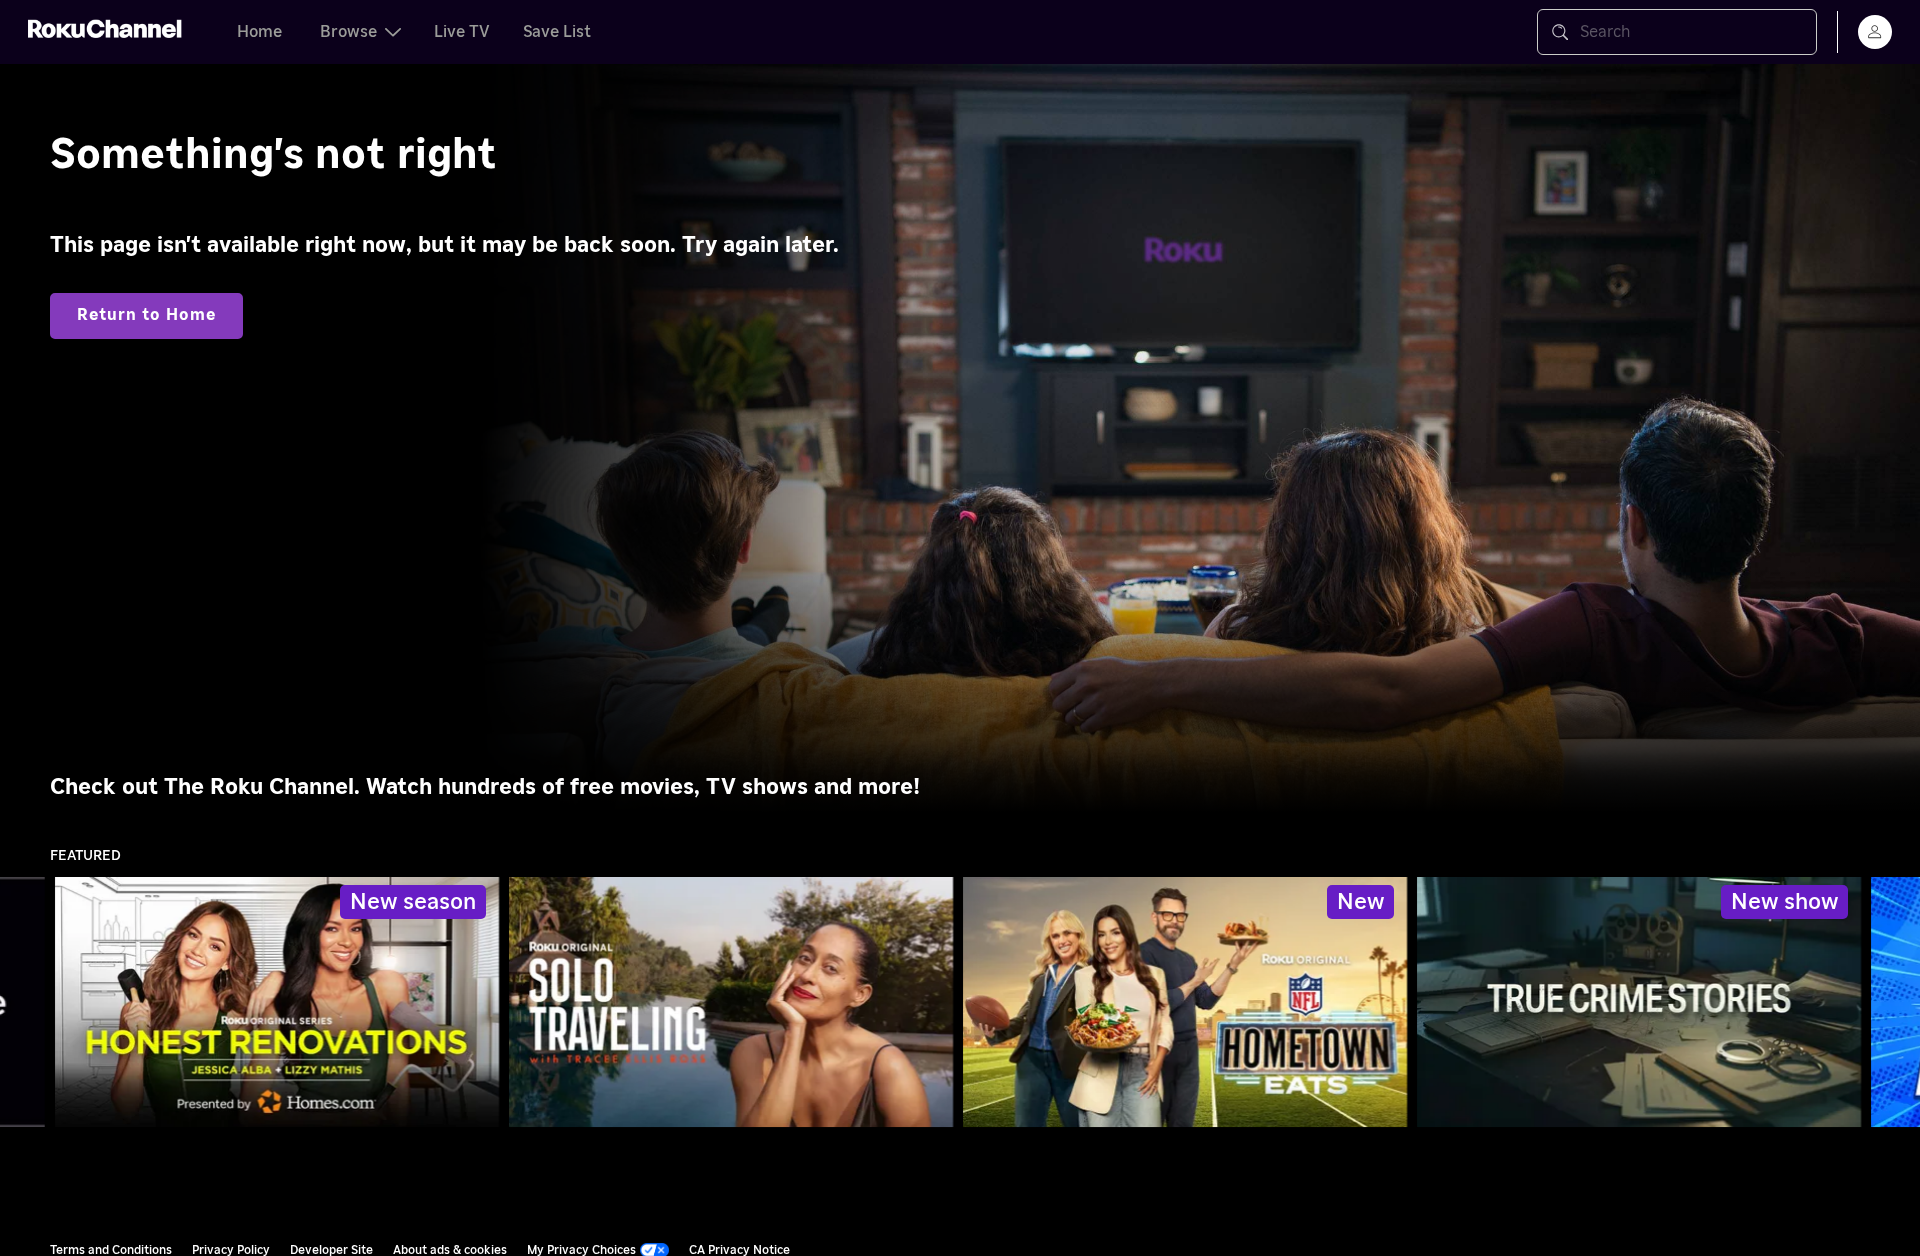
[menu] (1875, 32)
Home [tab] (259, 32)
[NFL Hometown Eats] (1185, 1002)
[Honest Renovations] (277, 1002)
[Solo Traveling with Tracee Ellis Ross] (731, 1002)
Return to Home (146, 315)
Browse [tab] (348, 32)
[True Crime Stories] (1639, 1002)
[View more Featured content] (1895, 1002)
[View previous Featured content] (25, 1002)
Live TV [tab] (462, 32)
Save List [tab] (557, 32)
